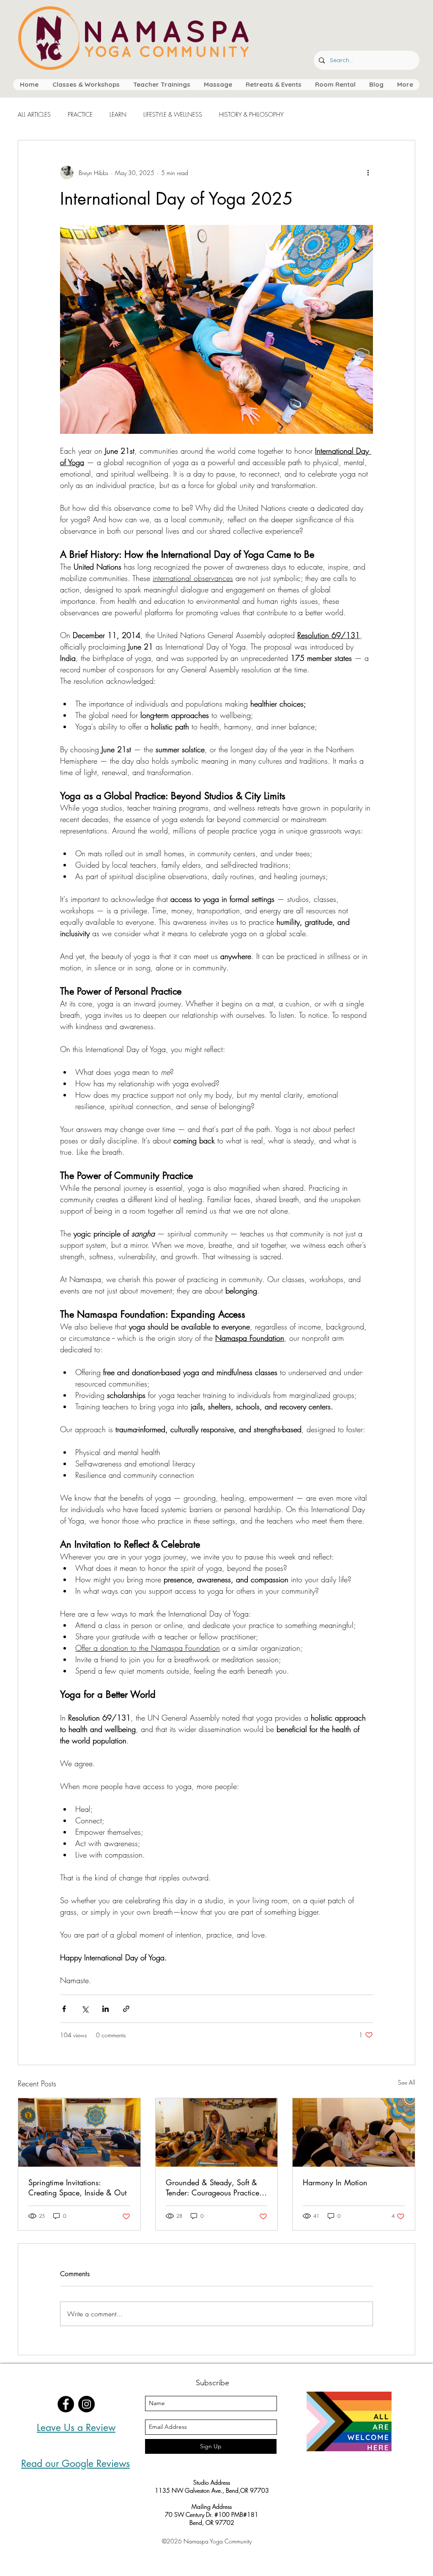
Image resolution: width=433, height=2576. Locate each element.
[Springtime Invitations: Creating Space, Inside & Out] (79, 2132)
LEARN (118, 114)
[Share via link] (126, 2009)
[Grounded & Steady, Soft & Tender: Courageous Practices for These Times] (217, 2132)
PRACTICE (80, 114)
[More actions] (368, 173)
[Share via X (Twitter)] (85, 2009)
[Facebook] (66, 2404)
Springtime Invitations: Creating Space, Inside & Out (77, 2187)
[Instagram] (86, 2404)
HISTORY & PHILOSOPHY (251, 114)
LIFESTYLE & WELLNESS (173, 114)
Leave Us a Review (76, 2428)
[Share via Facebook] (64, 2009)
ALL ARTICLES (34, 114)
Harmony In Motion (335, 2182)
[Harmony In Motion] (354, 2132)
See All (407, 2082)
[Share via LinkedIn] (106, 2009)
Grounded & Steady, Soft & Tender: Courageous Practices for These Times (214, 2187)
